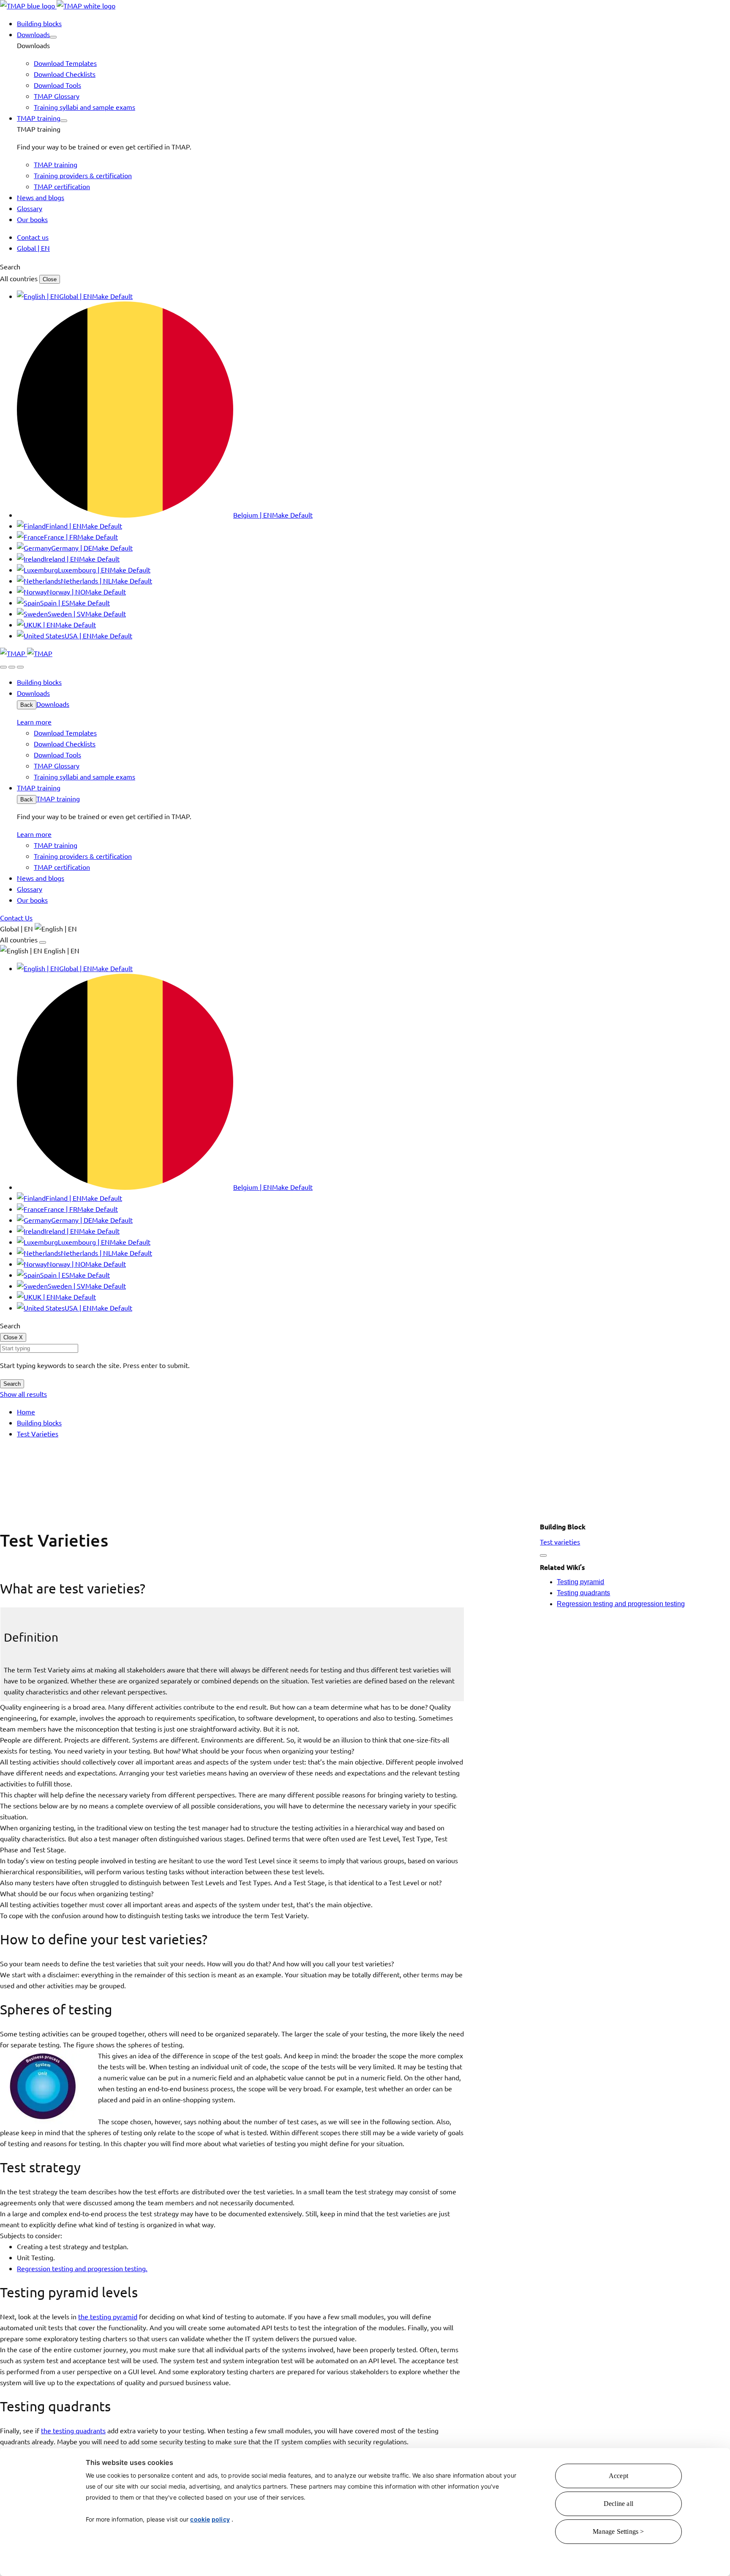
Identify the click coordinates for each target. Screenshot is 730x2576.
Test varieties (560, 1542)
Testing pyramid (580, 1582)
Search (12, 1384)
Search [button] (10, 266)
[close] (12, 667)
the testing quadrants (73, 2430)
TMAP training (58, 798)
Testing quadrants (583, 1593)
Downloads (53, 704)
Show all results (23, 1394)
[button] (53, 37)
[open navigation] (20, 667)
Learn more (34, 722)
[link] (58, 5)
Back (27, 705)
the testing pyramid (108, 2316)
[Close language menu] (43, 942)
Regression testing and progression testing (621, 1604)
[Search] (3, 667)
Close (50, 279)
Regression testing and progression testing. (82, 2268)
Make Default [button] (112, 296)
